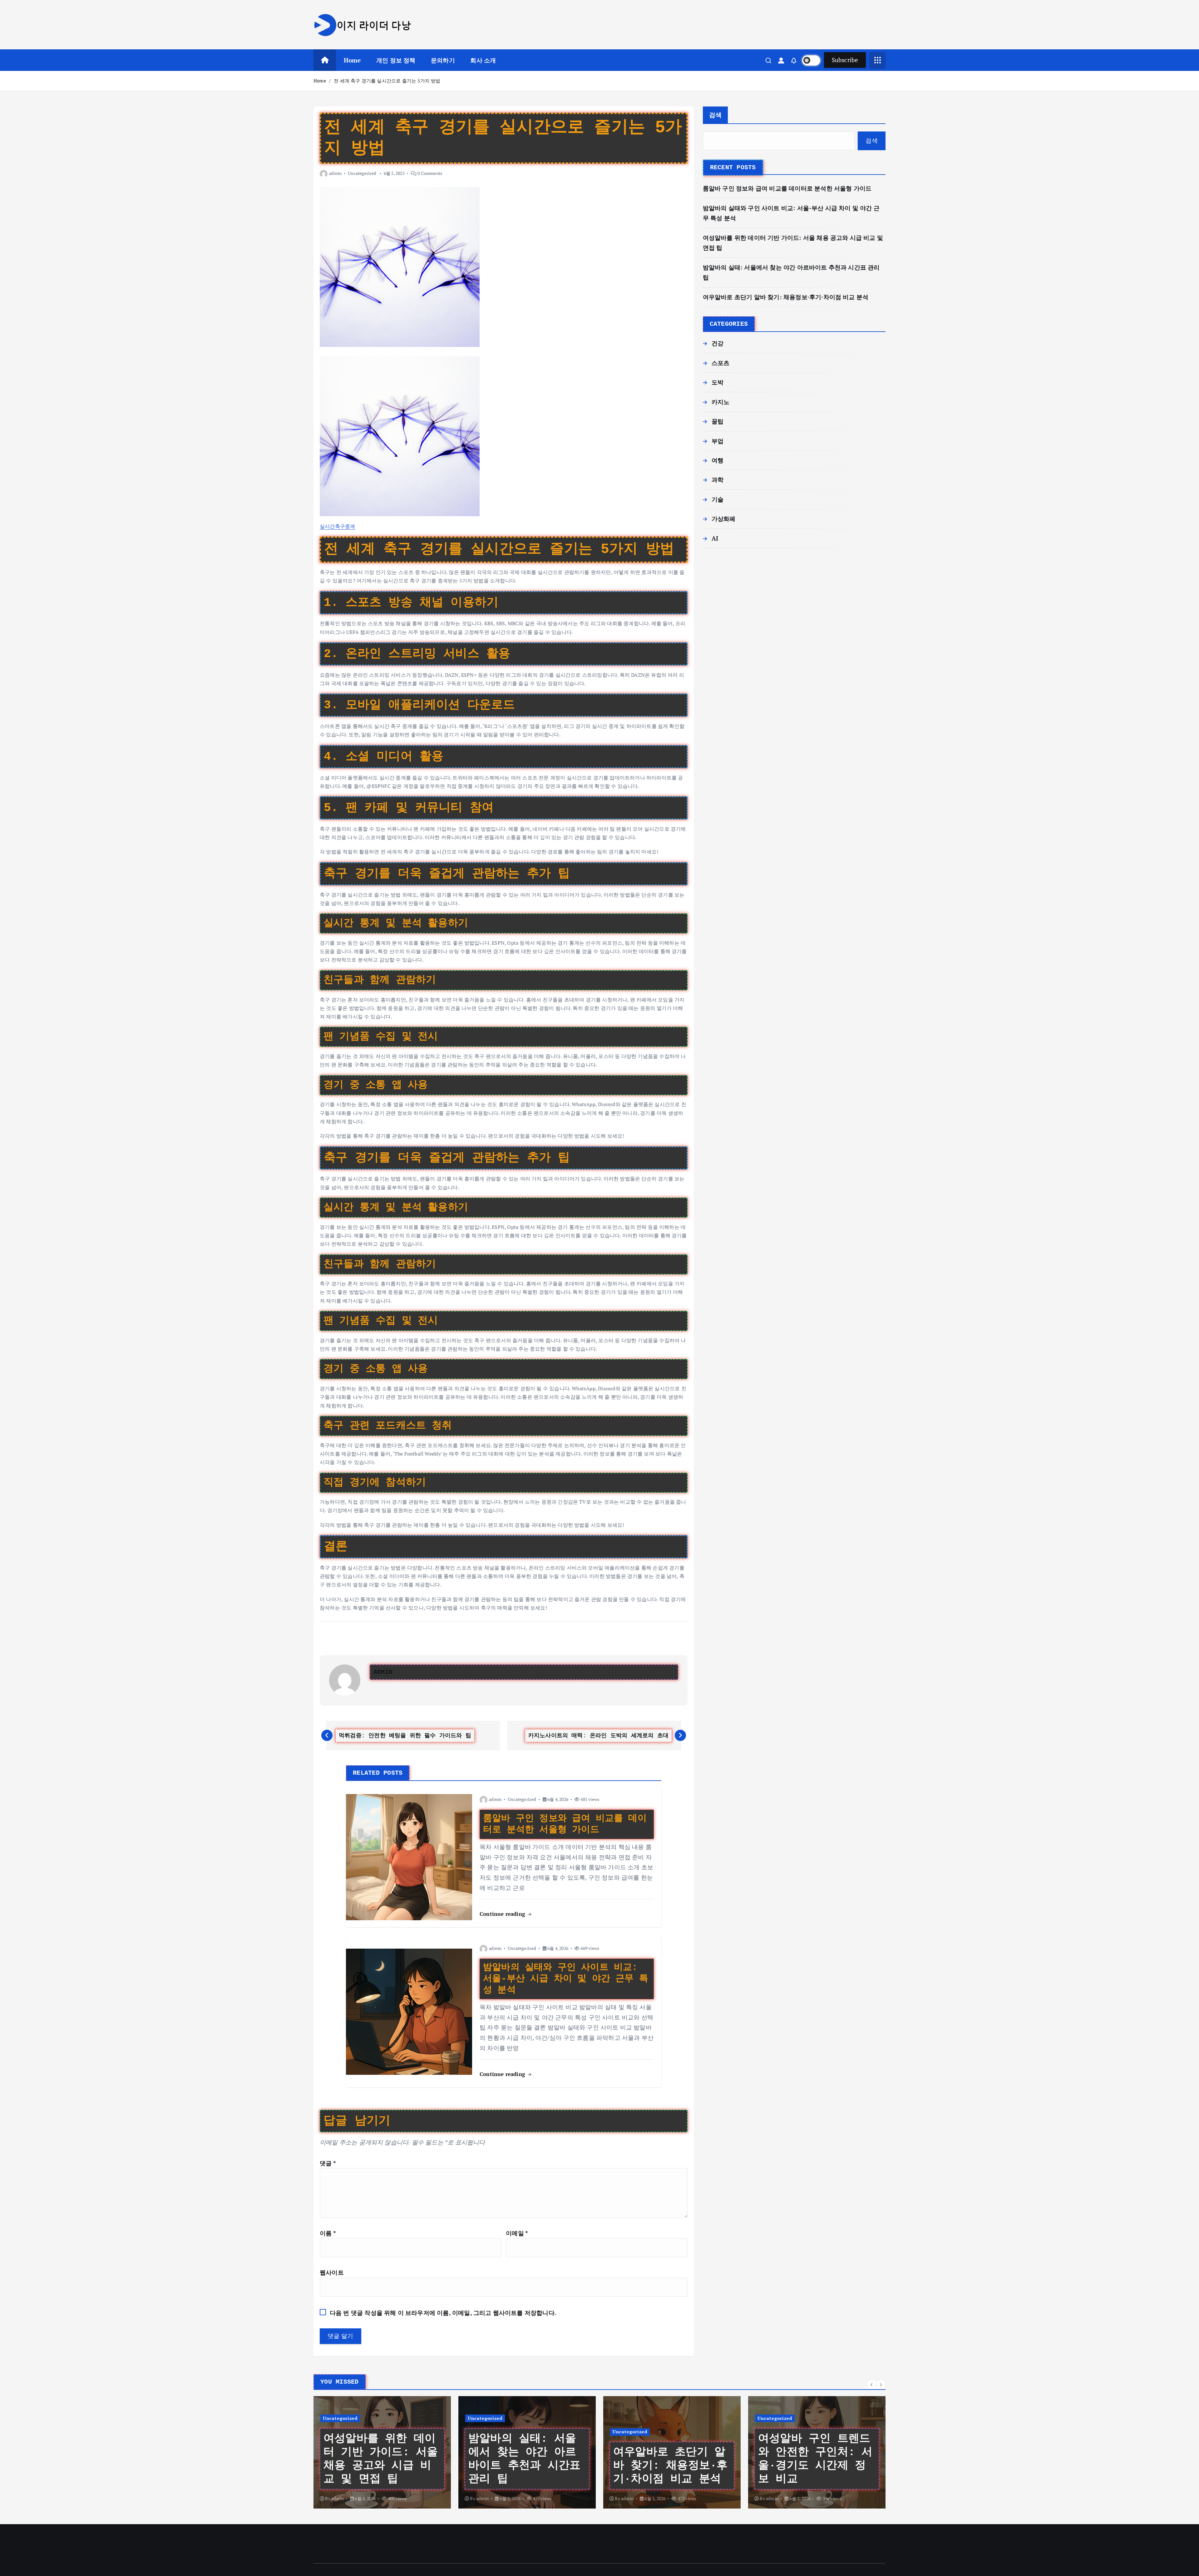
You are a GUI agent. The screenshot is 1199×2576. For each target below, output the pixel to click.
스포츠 (721, 363)
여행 (718, 460)
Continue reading (503, 1914)
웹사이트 (332, 2272)
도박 (718, 382)
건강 (718, 343)
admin (335, 173)
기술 (718, 499)
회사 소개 (483, 60)
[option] (382, 2452)
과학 (718, 480)
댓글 (328, 2163)
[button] (872, 2385)
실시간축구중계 (337, 526)
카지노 (721, 402)
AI (715, 538)
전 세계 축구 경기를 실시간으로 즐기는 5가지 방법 (387, 81)
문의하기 (443, 60)
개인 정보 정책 (396, 60)
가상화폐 (724, 519)
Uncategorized (362, 173)
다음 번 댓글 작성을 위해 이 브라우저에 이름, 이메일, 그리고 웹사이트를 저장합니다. (443, 2313)
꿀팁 (718, 421)
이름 (328, 2233)
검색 (715, 115)
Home (352, 60)
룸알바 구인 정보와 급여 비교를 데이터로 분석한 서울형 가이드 (787, 188)
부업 (718, 441)
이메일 (517, 2233)
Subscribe (845, 60)
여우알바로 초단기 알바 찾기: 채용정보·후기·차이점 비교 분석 (786, 297)
